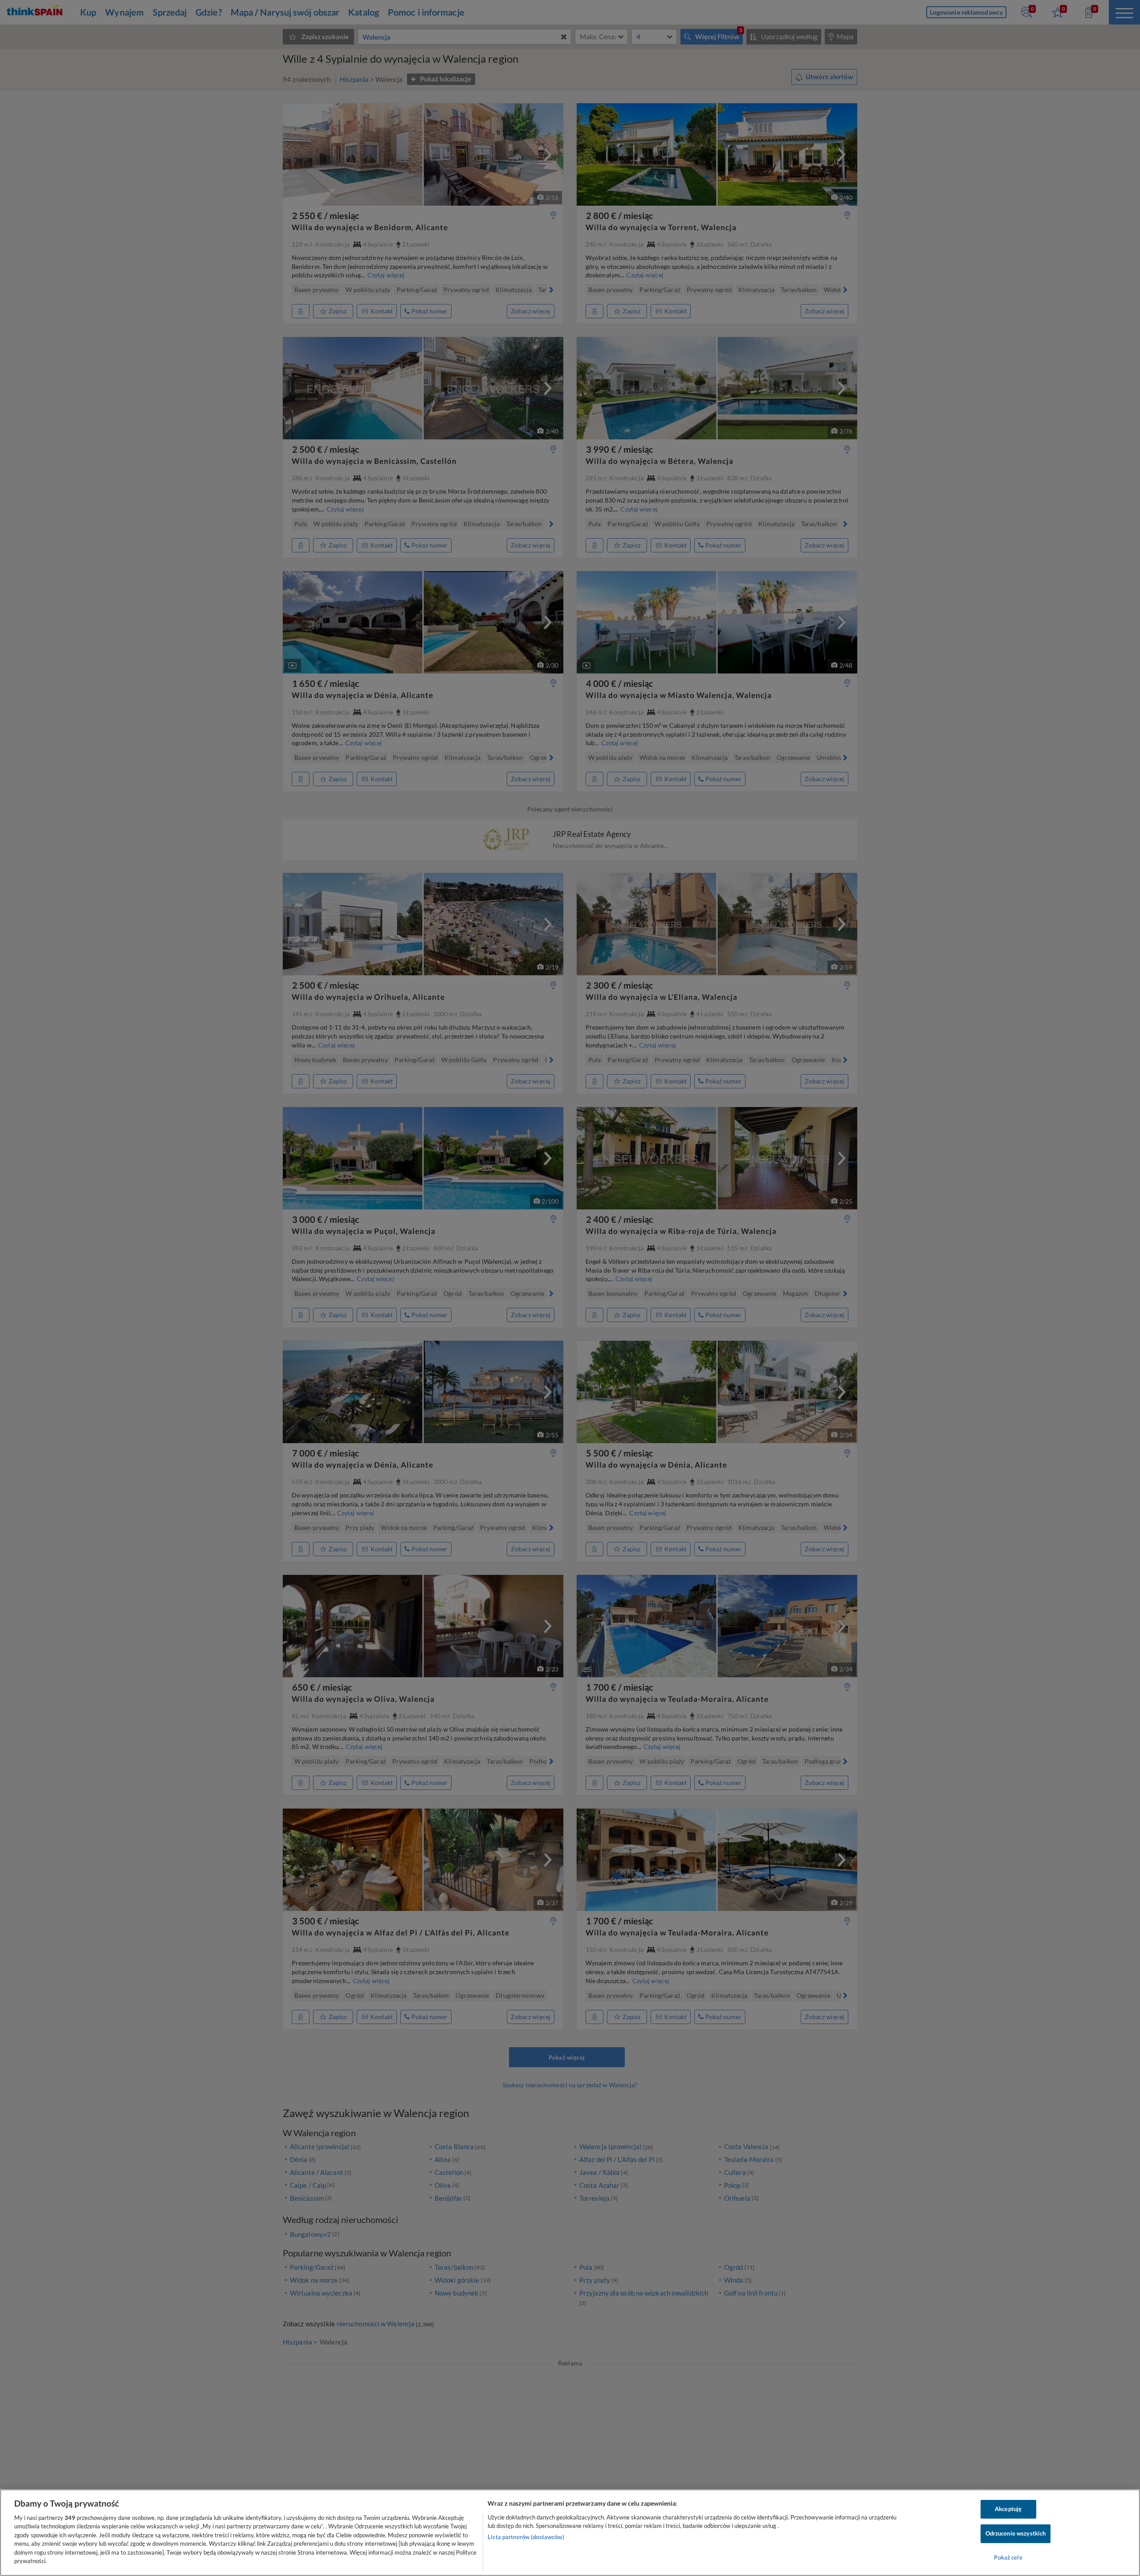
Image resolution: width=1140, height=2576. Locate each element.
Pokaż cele (1008, 2557)
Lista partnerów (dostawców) (526, 2537)
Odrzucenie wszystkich (1016, 2533)
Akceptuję (1008, 2509)
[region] (570, 2533)
